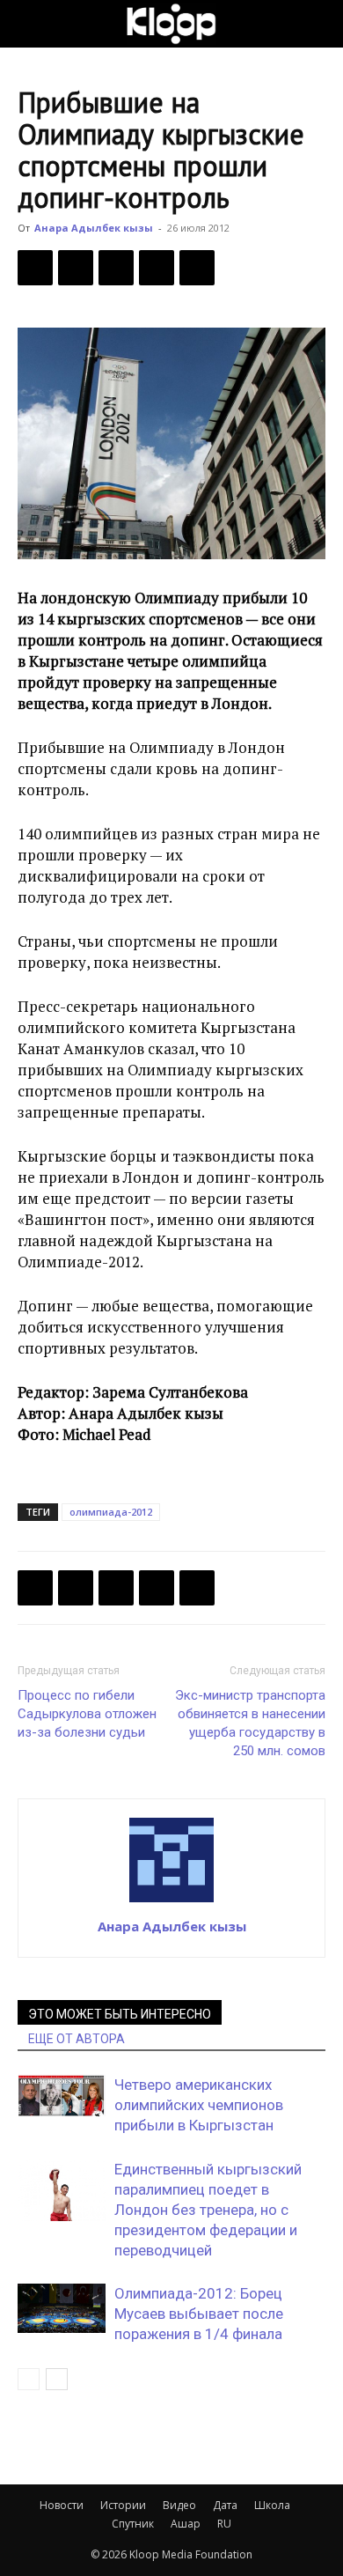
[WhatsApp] (197, 268)
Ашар (186, 2524)
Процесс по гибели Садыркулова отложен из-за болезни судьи (87, 1714)
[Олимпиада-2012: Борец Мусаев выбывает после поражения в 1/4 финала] (62, 2308)
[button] (30, 24)
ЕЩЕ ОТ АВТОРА (77, 2039)
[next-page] (57, 2379)
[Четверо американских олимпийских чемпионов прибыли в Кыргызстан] (62, 2096)
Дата (225, 2505)
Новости (62, 2505)
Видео (179, 2505)
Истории (123, 2505)
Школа (272, 2505)
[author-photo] (171, 1901)
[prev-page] (29, 2379)
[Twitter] (76, 268)
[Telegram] (157, 268)
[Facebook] (35, 268)
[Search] (318, 24)
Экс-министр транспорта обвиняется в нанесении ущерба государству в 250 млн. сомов (250, 1723)
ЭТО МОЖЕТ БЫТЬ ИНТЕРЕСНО (120, 2014)
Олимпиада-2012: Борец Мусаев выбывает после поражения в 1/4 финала (199, 2314)
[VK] (116, 268)
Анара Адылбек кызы (94, 228)
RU (224, 2524)
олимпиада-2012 (111, 1512)
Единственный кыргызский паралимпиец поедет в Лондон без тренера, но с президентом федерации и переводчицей (208, 2210)
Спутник (133, 2524)
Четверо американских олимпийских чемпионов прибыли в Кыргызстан (199, 2105)
